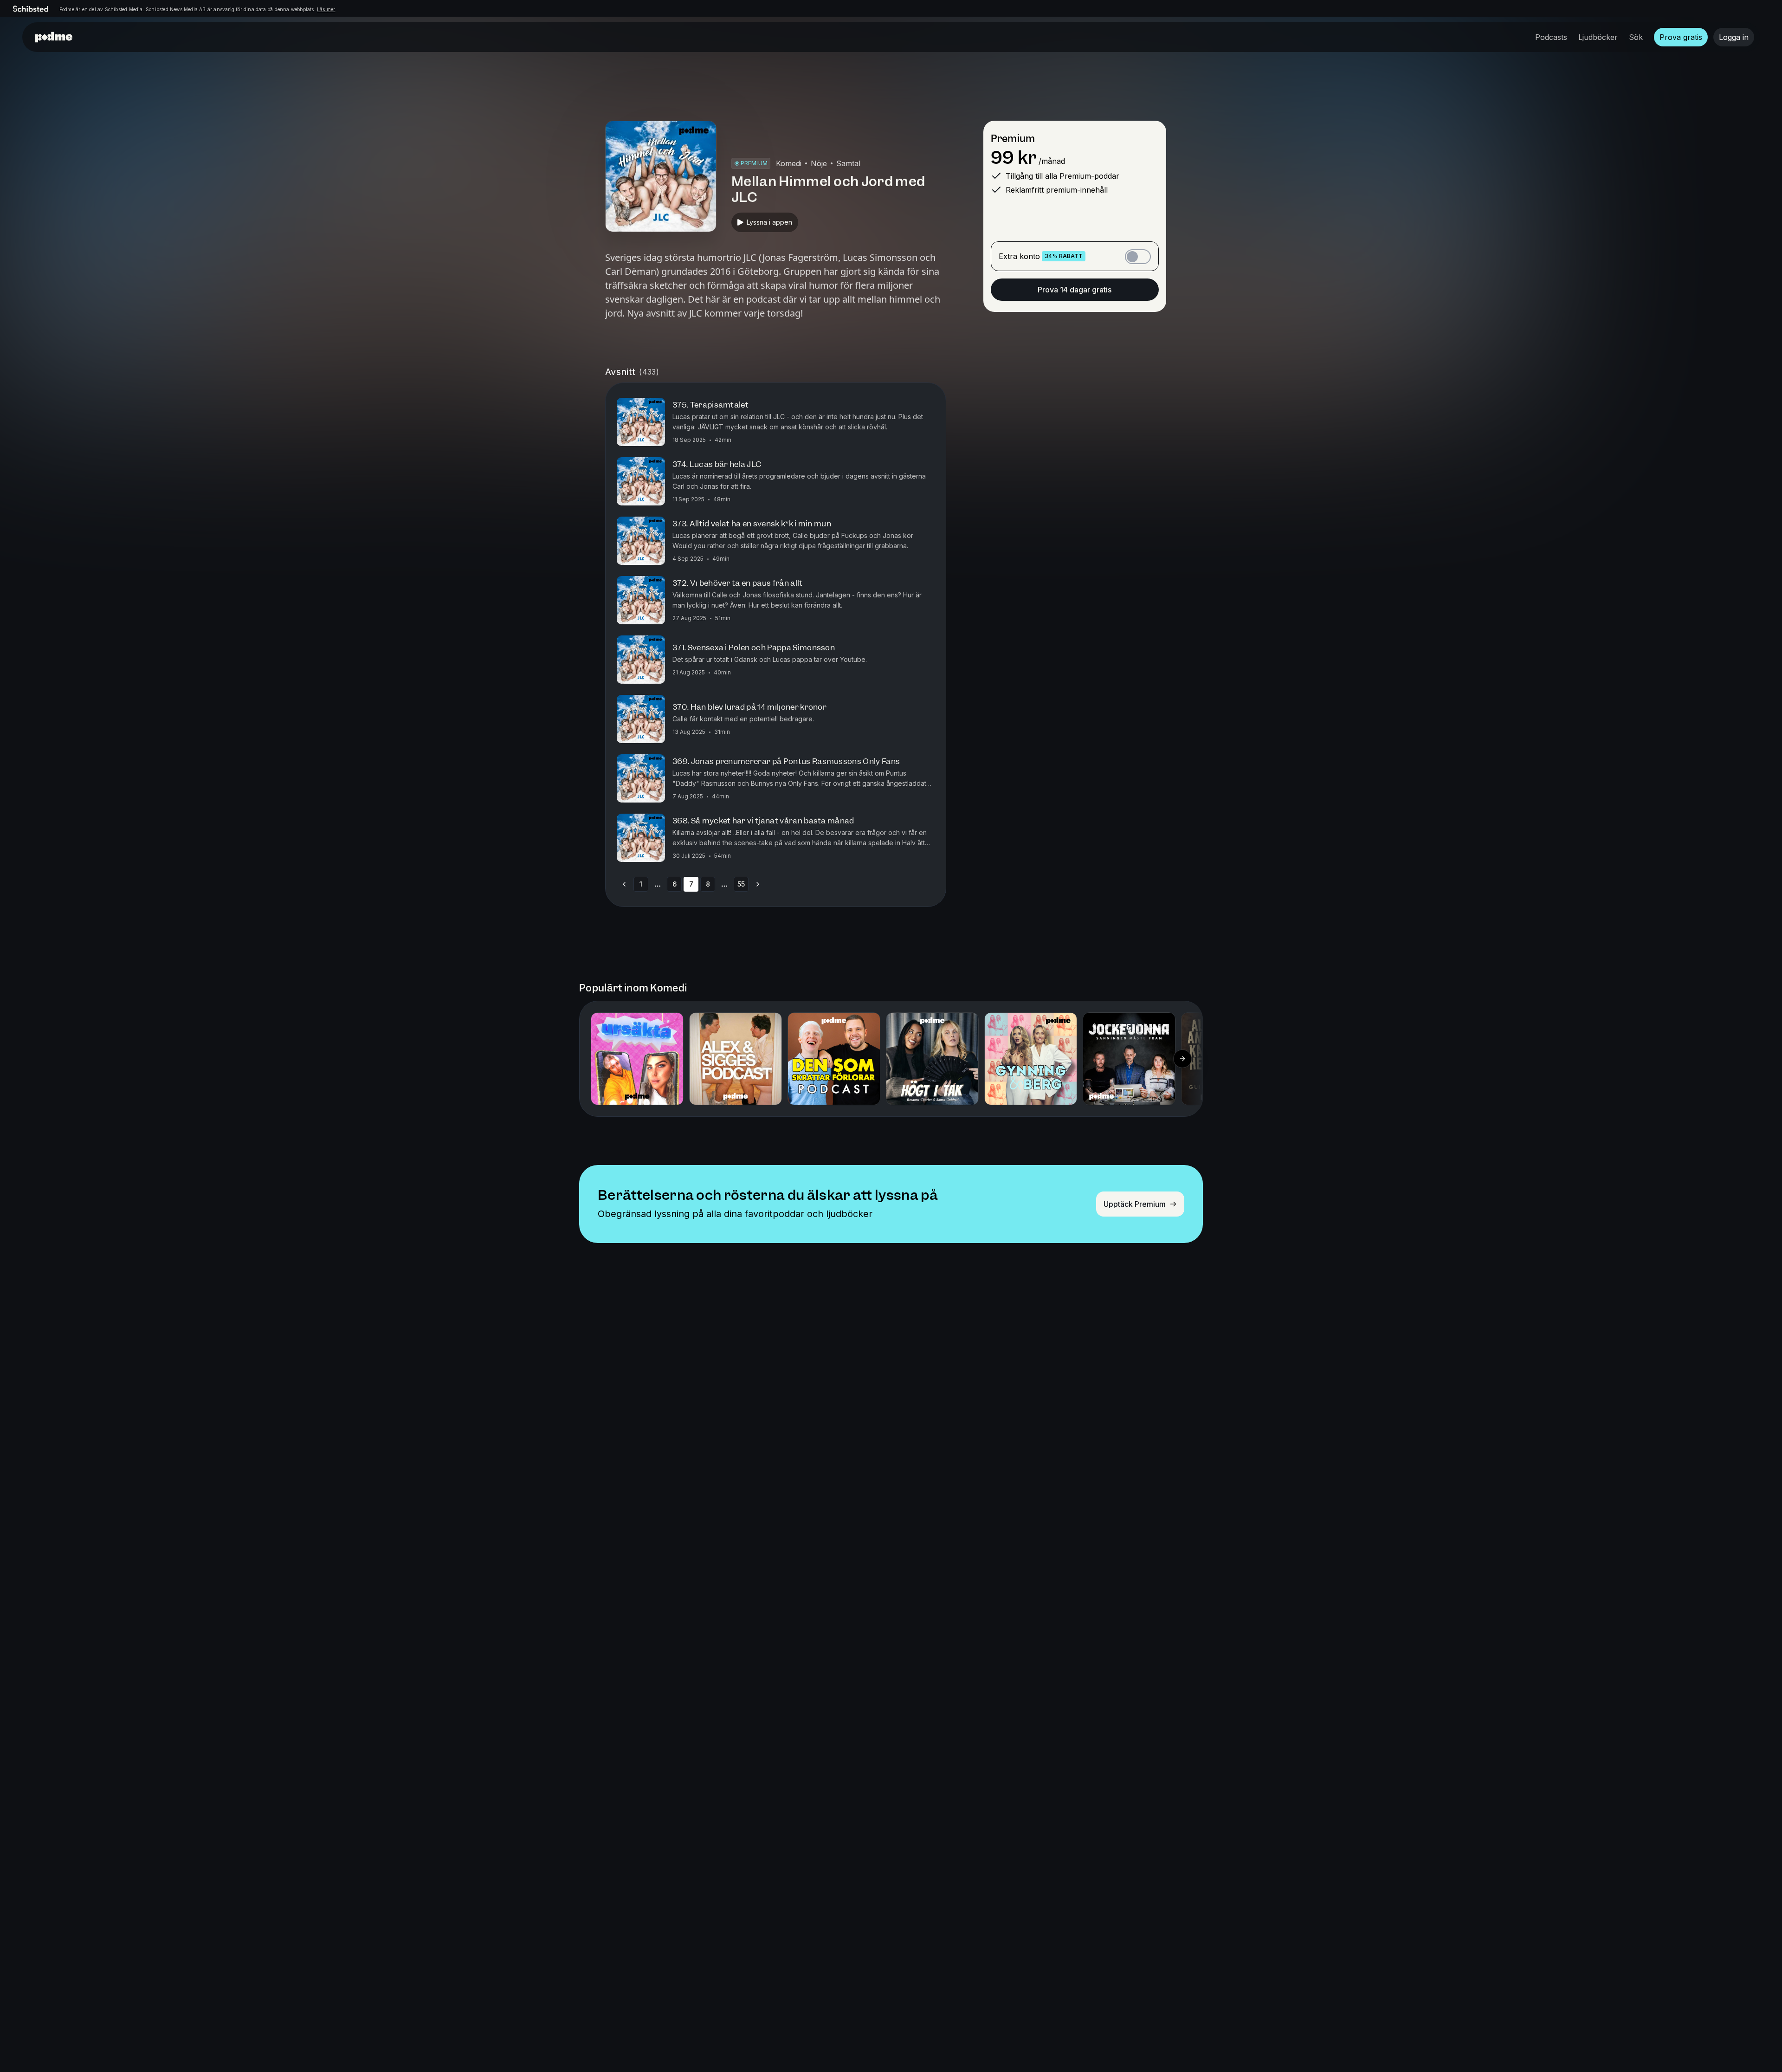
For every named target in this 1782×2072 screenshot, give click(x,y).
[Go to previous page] (624, 884)
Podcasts (1551, 37)
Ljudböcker (1598, 37)
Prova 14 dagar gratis (1075, 290)
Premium (1013, 139)
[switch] (1138, 257)
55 (741, 884)
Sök (1636, 37)
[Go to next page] (758, 884)
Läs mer (326, 9)
